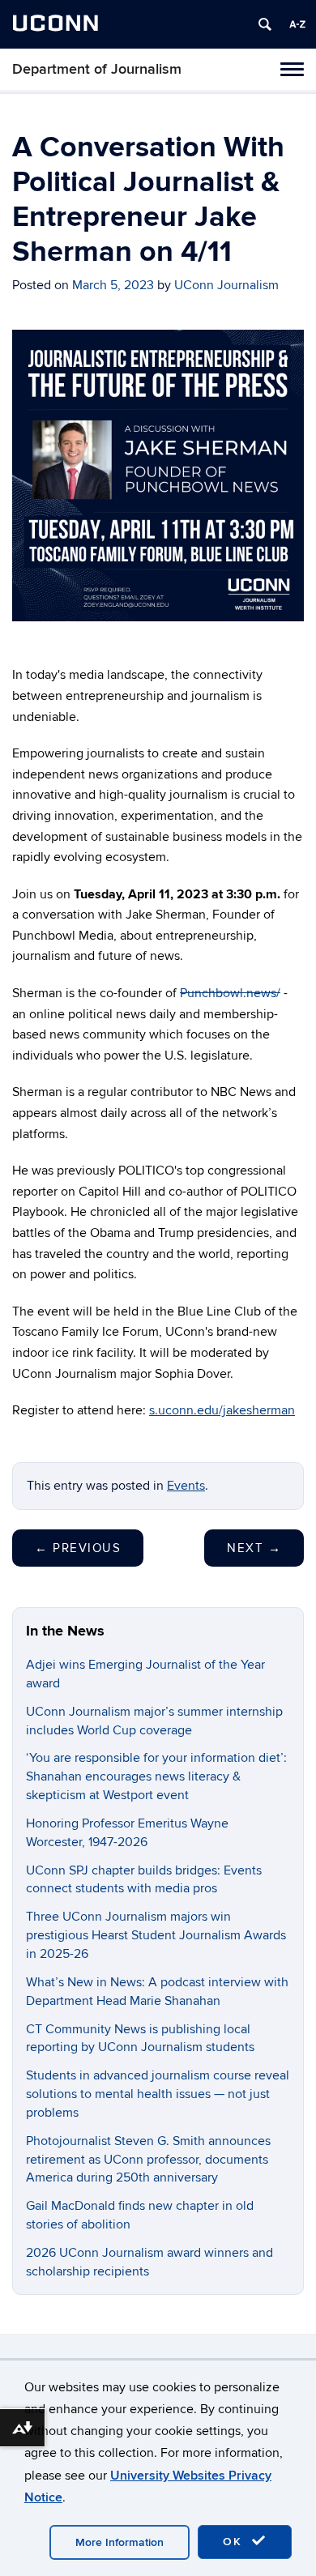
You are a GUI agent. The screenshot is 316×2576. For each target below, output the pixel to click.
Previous (78, 1548)
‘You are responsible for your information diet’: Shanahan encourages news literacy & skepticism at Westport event (156, 1776)
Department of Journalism (97, 69)
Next (254, 1548)
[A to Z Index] (297, 24)
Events (186, 1486)
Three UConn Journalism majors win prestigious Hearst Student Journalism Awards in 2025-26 (156, 1935)
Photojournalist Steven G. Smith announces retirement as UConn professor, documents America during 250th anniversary (148, 2160)
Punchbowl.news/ (230, 993)
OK (235, 2542)
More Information (120, 2542)
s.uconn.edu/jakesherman (222, 1410)
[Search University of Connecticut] (265, 24)
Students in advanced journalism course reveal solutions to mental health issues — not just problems (158, 2094)
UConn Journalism (226, 285)
